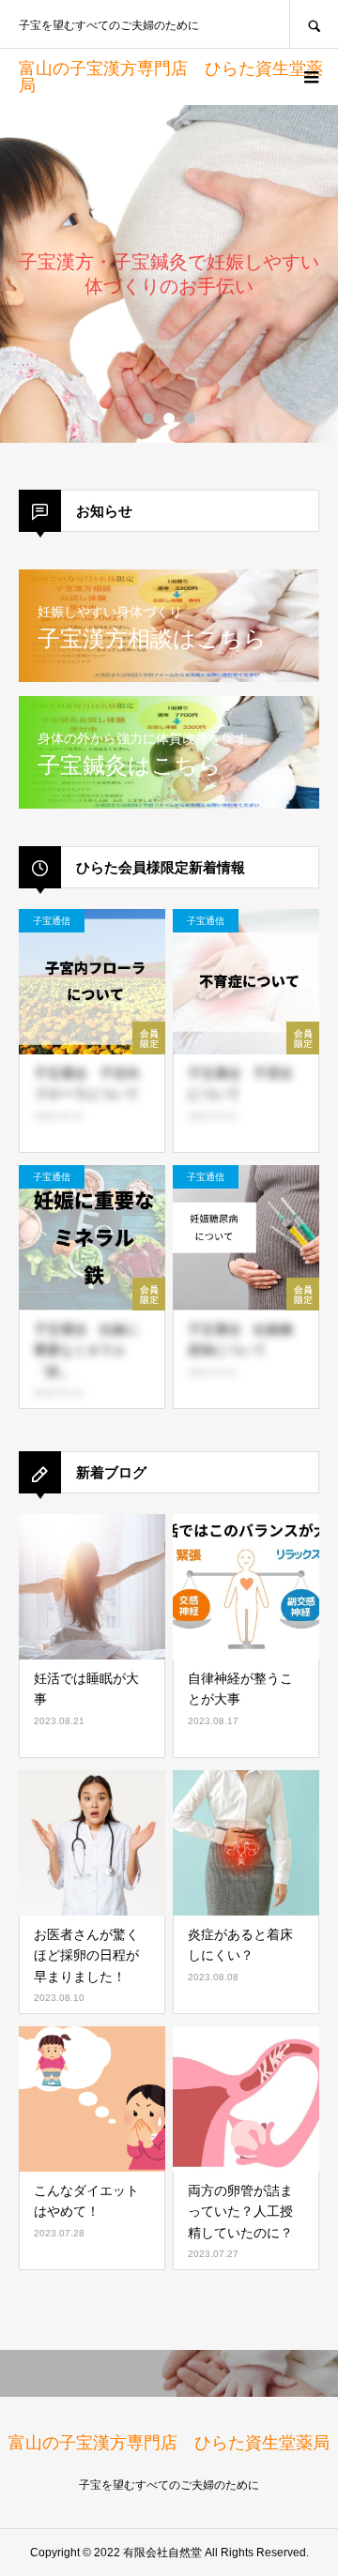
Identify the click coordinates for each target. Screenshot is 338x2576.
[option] (169, 274)
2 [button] (169, 418)
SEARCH (314, 24)
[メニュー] (310, 77)
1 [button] (148, 418)
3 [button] (190, 418)
